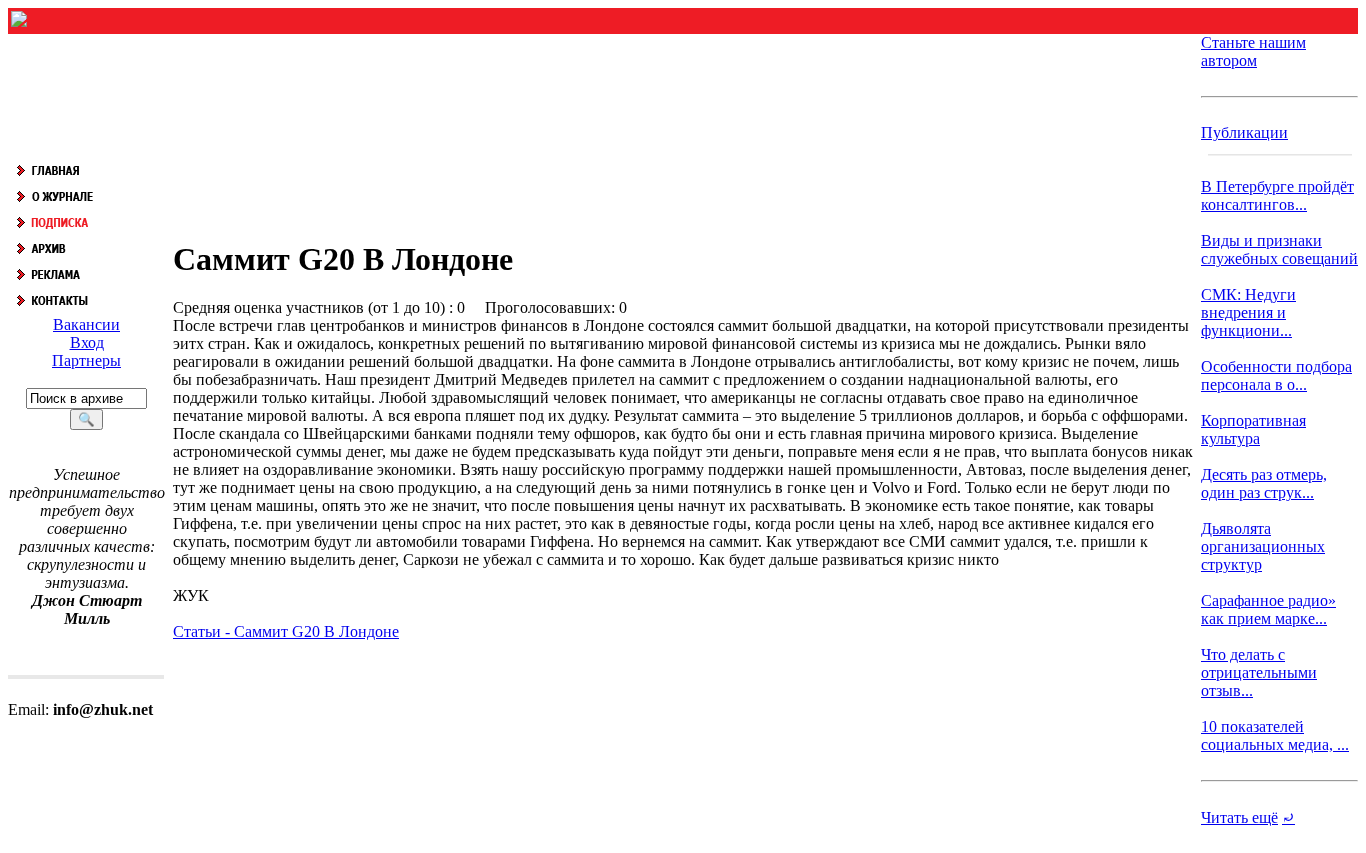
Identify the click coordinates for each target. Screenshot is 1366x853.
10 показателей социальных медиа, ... (1275, 735)
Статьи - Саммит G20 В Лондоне (286, 631)
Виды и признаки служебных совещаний (1279, 249)
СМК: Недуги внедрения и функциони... (1248, 312)
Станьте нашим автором (1253, 51)
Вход (87, 342)
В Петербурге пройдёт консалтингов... (1277, 195)
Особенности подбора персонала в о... (1276, 375)
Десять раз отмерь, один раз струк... (1264, 483)
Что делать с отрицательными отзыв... (1259, 672)
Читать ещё (1239, 817)
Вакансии (86, 324)
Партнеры (86, 360)
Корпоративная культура (1253, 429)
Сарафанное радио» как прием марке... (1268, 609)
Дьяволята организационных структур (1263, 546)
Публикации (1244, 132)
